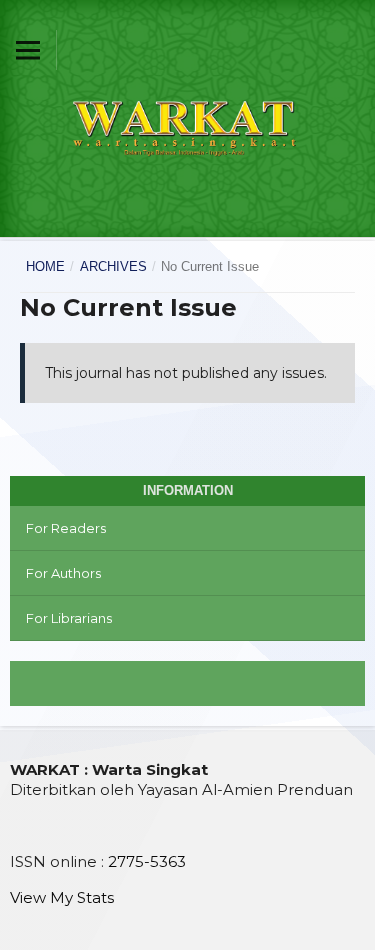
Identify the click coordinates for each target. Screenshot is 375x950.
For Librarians (69, 618)
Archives (113, 266)
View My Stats (62, 897)
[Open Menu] (28, 50)
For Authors (63, 573)
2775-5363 (147, 861)
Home (45, 266)
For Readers (66, 528)
